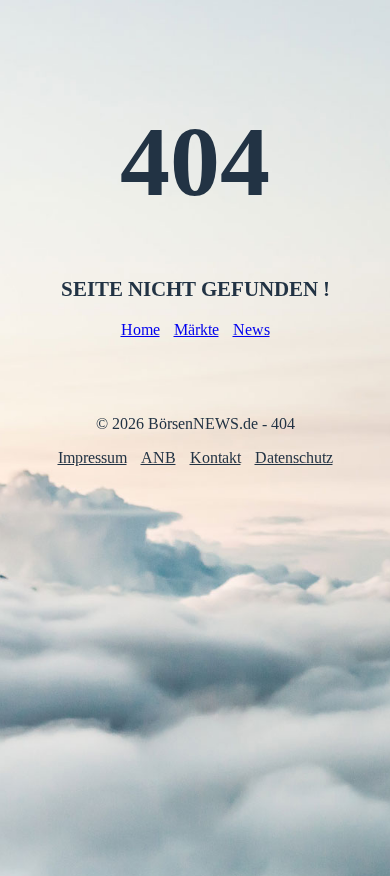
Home (140, 329)
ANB (158, 457)
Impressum (92, 457)
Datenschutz (294, 457)
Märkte (196, 329)
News (251, 329)
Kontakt (215, 457)
